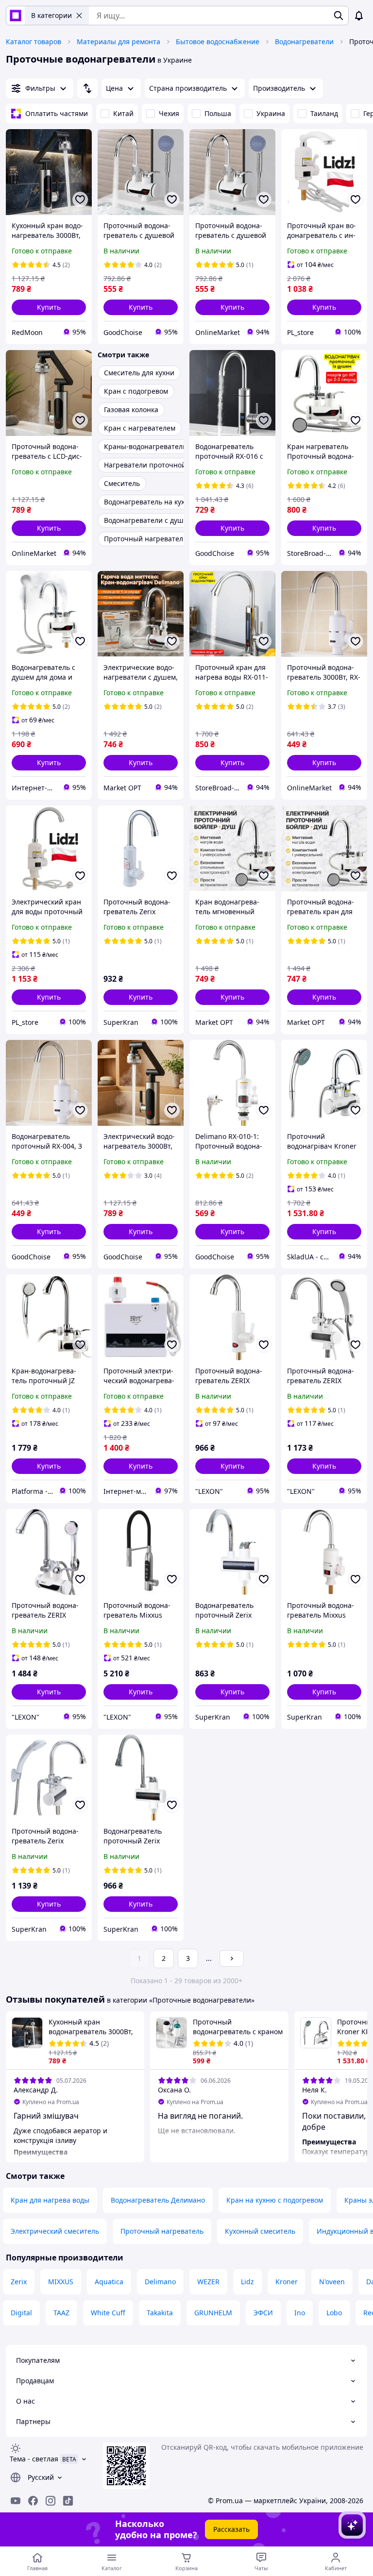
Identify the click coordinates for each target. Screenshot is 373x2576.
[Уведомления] (359, 16)
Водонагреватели (304, 42)
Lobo (334, 2313)
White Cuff (108, 2313)
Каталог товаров (34, 42)
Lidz (247, 2282)
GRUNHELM (213, 2313)
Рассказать (231, 2529)
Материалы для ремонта (119, 42)
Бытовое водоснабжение (218, 42)
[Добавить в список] (80, 200)
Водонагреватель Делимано (158, 2200)
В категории (51, 15)
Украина (271, 113)
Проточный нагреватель (162, 2231)
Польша (218, 113)
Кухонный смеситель (260, 2231)
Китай (123, 113)
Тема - (34, 2459)
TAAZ (61, 2313)
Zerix (19, 2282)
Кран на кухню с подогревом (275, 2200)
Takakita (160, 2313)
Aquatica (109, 2282)
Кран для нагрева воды (50, 2200)
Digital (21, 2313)
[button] (49, 307)
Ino (300, 2313)
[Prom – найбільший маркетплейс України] (16, 16)
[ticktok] (68, 2501)
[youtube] (16, 2501)
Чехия (169, 113)
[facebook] (33, 2501)
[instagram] (51, 2501)
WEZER (208, 2282)
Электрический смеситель (55, 2231)
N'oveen (332, 2282)
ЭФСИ (263, 2313)
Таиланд (324, 113)
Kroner (287, 2282)
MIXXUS (61, 2282)
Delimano (160, 2282)
